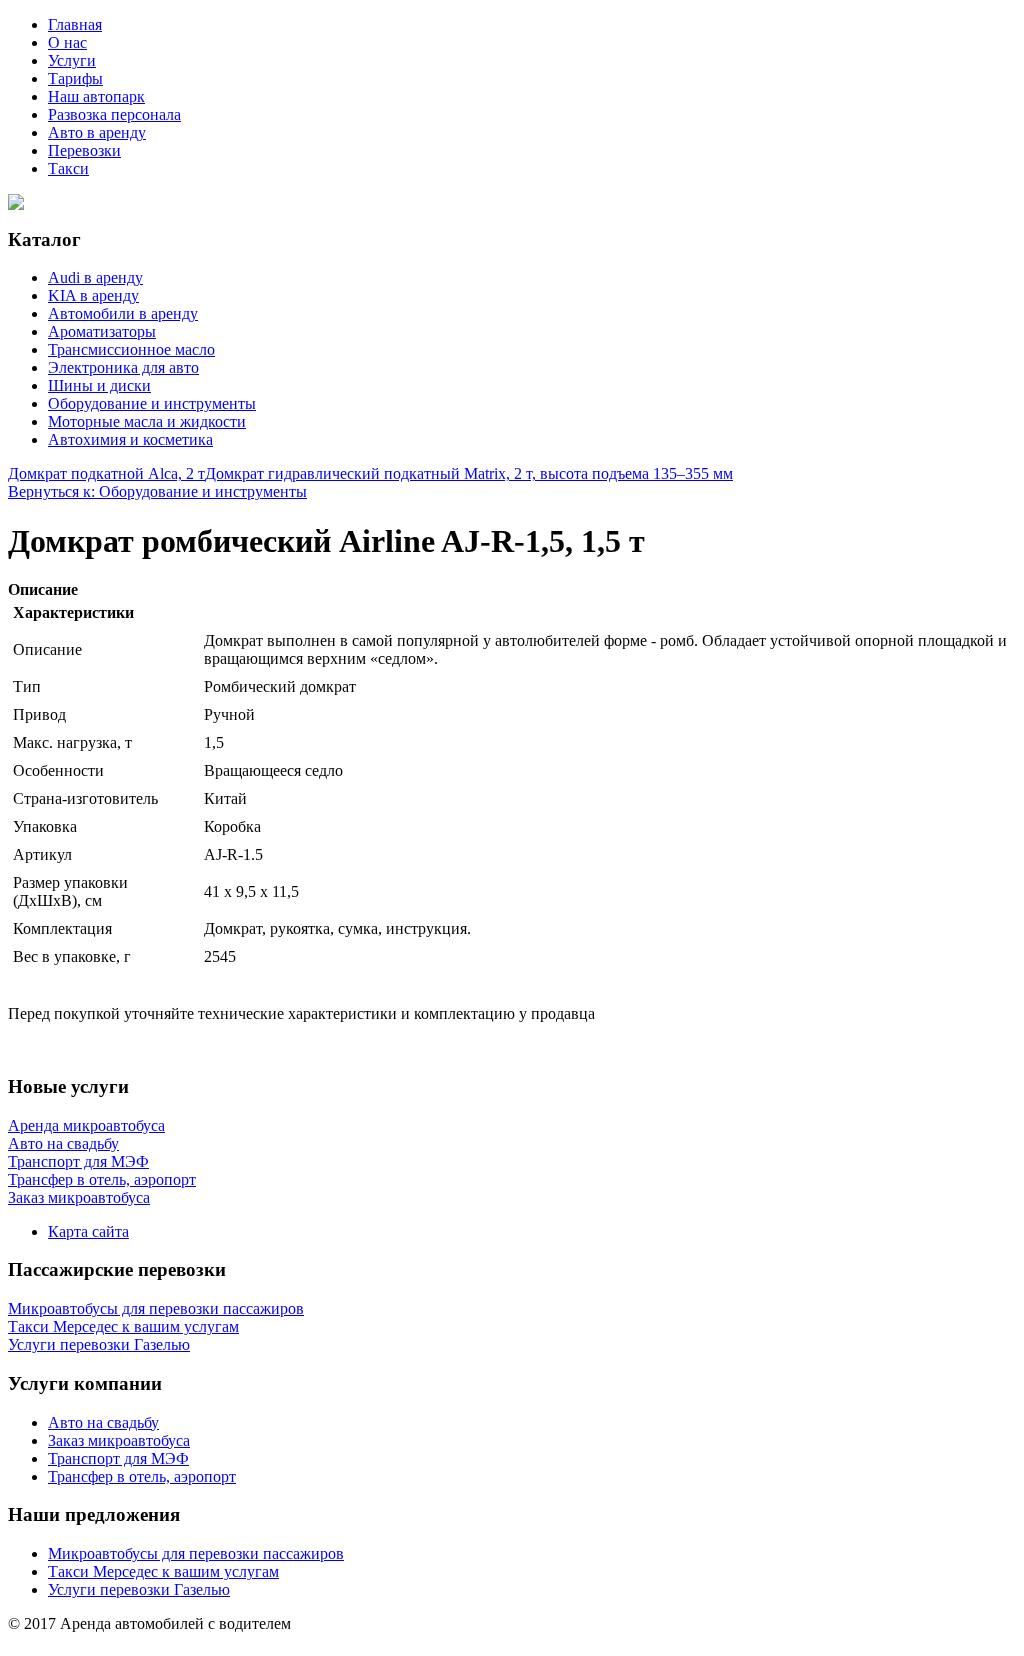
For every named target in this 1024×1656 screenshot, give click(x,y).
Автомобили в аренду (123, 313)
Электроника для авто (123, 367)
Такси (68, 168)
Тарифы (75, 78)
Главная (75, 24)
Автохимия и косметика (130, 439)
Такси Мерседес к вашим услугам (163, 1571)
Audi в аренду (95, 277)
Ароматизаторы (102, 331)
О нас (67, 42)
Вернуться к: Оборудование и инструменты (157, 491)
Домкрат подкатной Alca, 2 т (106, 473)
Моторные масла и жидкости (147, 421)
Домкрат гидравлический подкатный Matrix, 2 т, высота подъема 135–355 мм (469, 473)
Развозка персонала (114, 114)
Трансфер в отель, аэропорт (142, 1476)
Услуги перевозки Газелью (139, 1589)
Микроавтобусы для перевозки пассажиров (196, 1553)
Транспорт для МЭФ (118, 1458)
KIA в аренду (93, 295)
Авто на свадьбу (103, 1422)
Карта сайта (88, 1231)
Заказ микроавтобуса (119, 1440)
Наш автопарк (96, 96)
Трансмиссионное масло (131, 349)
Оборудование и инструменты (152, 403)
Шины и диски (99, 385)
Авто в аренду (97, 132)
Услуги (72, 60)
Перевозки (84, 150)
